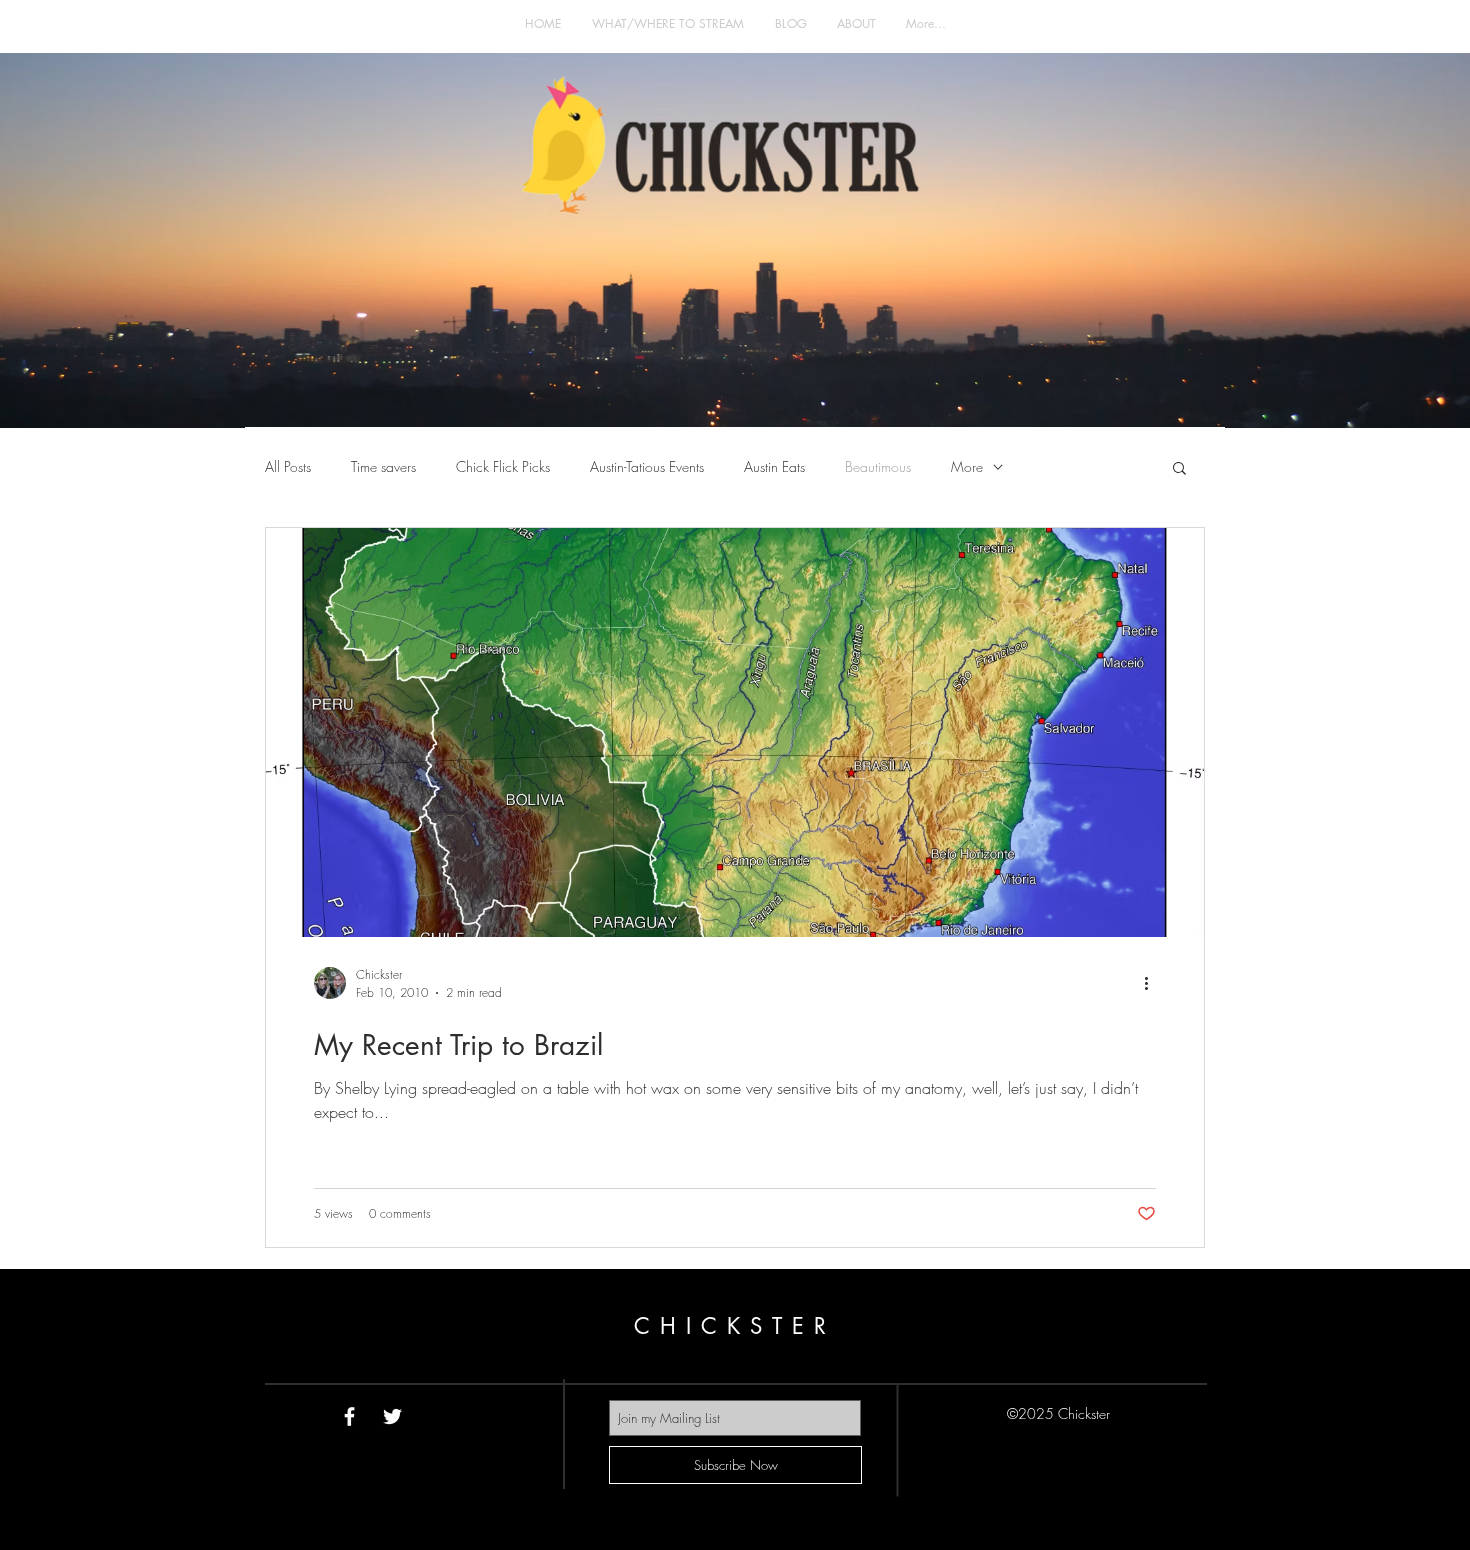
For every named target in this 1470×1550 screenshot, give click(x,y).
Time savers (383, 466)
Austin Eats (774, 466)
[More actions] (1153, 983)
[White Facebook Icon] (349, 1416)
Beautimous (878, 466)
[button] (1179, 469)
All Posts (288, 466)
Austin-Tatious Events (647, 466)
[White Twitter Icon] (392, 1416)
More (967, 466)
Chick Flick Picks (503, 466)
